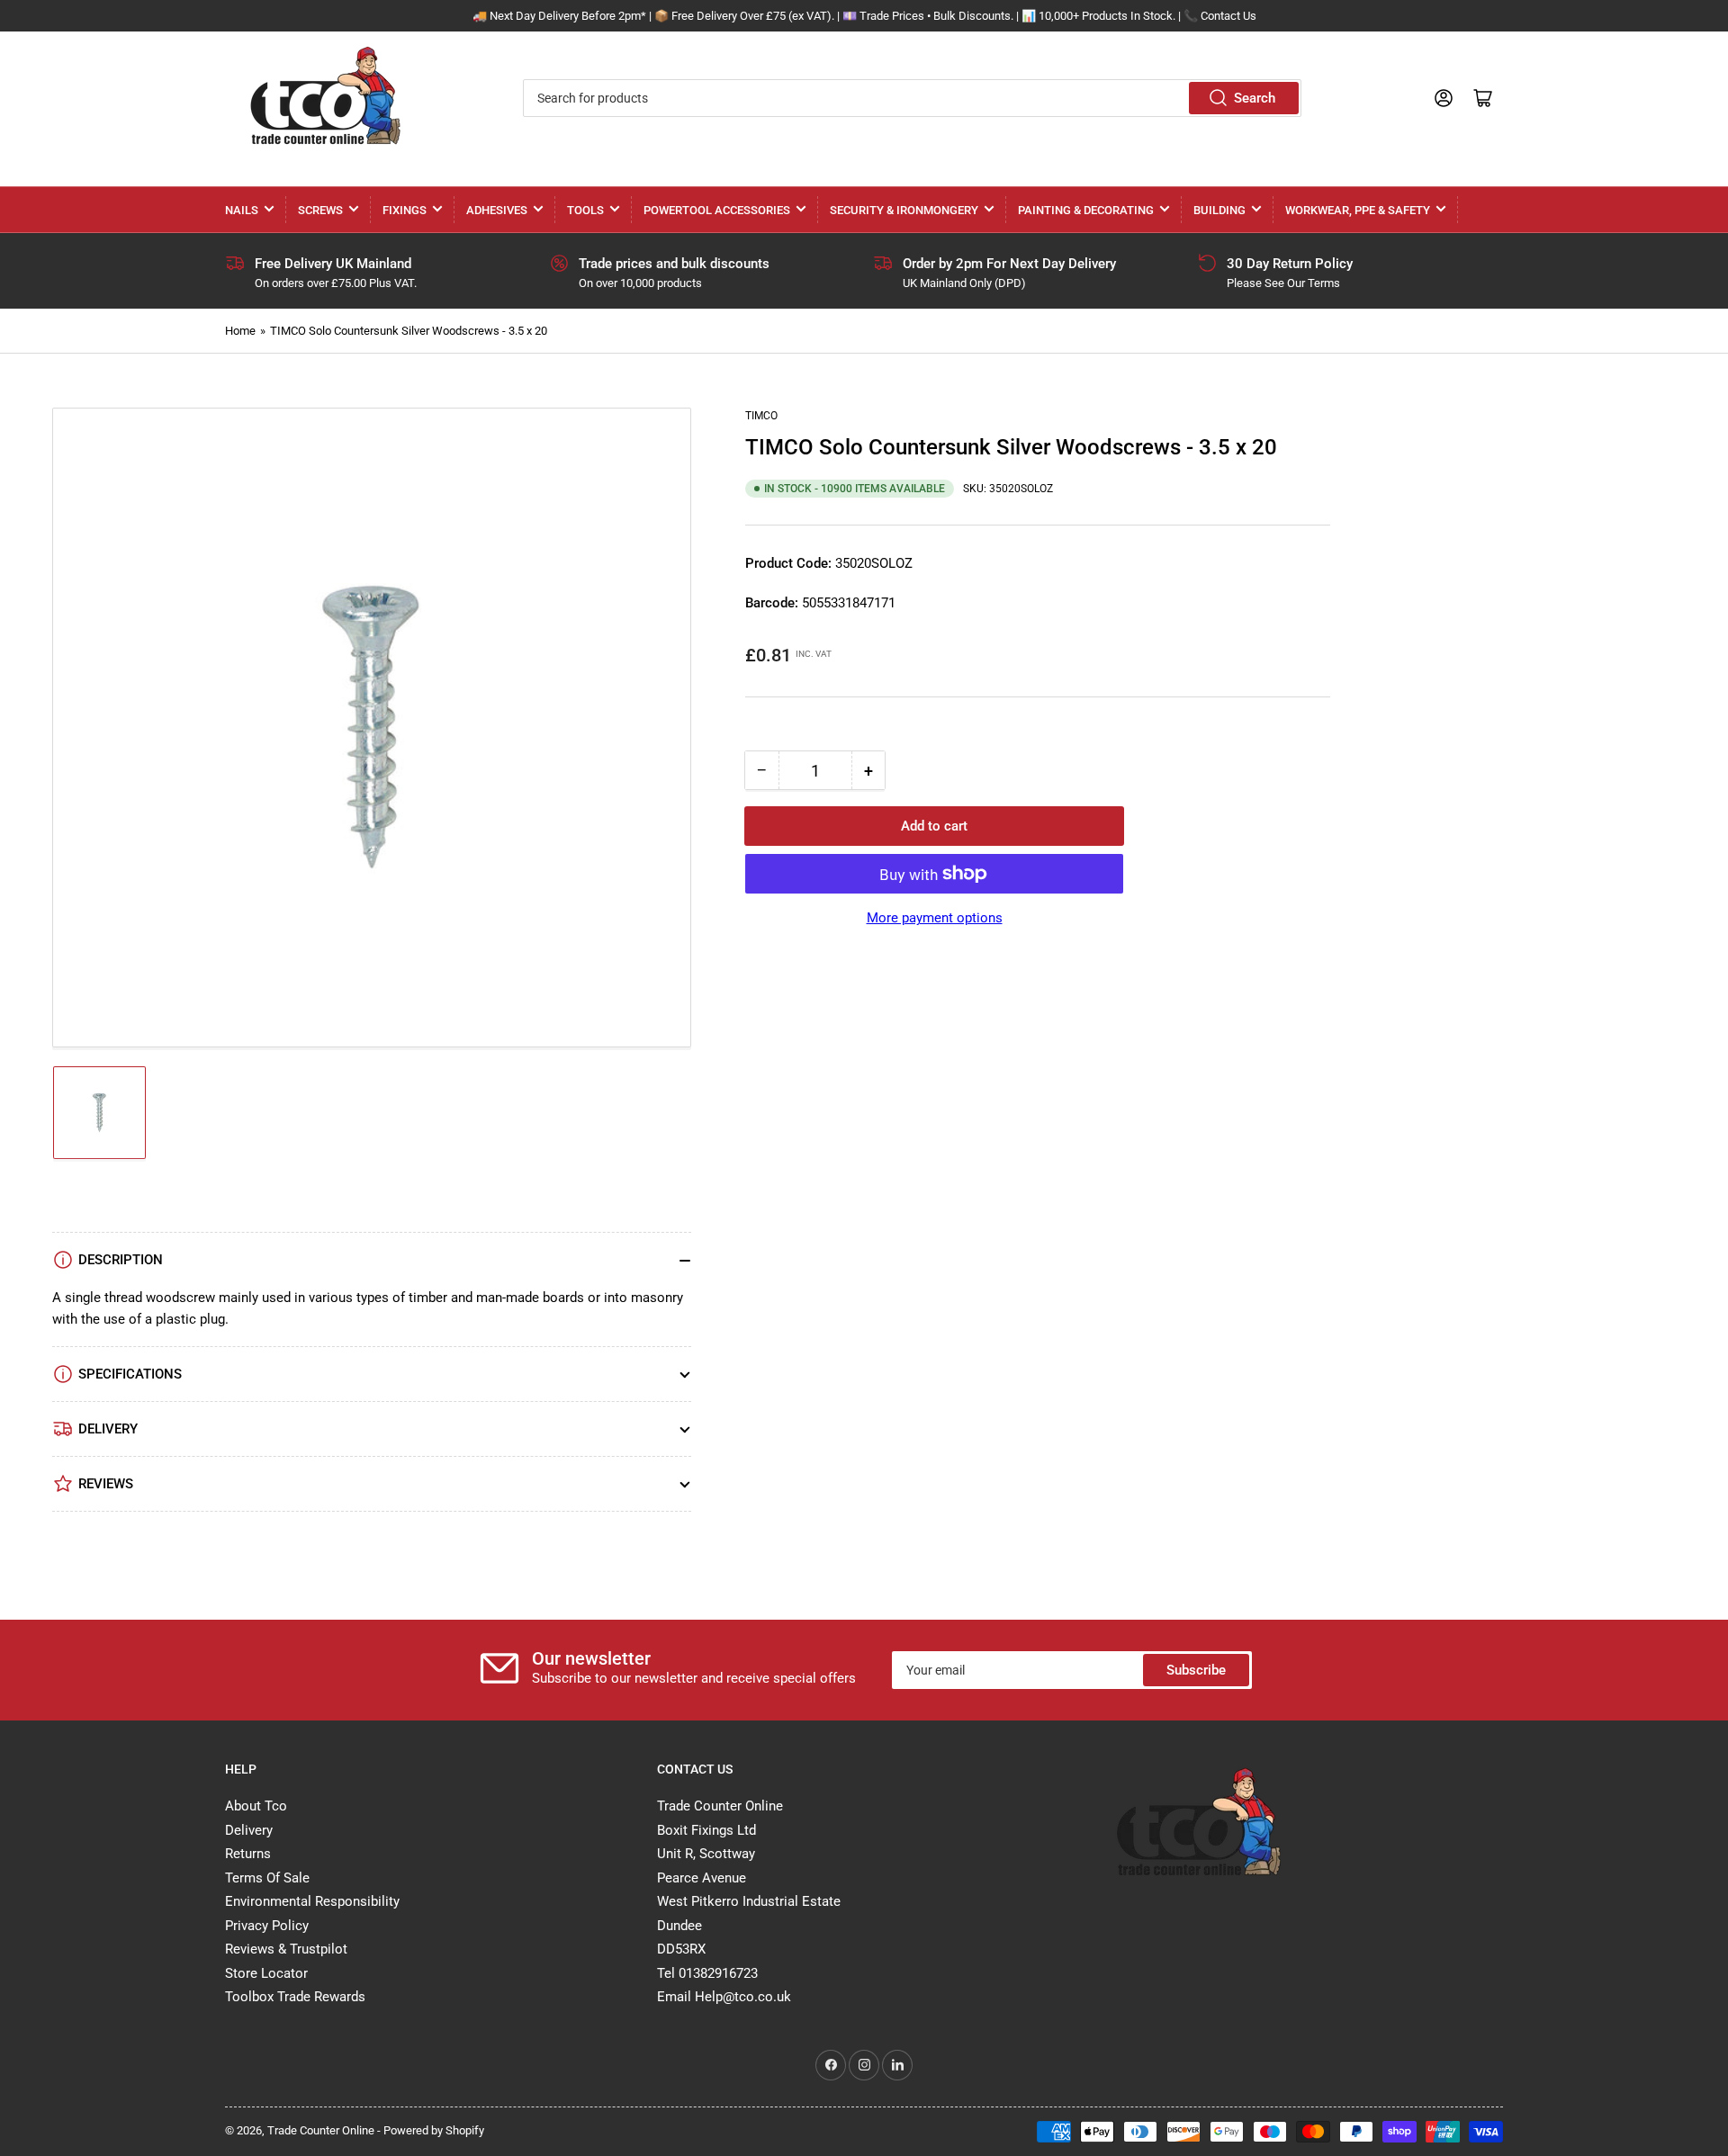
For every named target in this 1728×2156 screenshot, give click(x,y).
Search (1255, 98)
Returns (248, 1854)
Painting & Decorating (1086, 210)
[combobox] (912, 98)
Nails (242, 210)
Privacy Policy (267, 1926)
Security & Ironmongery (904, 210)
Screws (320, 210)
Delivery (249, 1830)
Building (1219, 210)
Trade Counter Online (322, 2130)
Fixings (405, 210)
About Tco (256, 1806)
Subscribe (1196, 1670)
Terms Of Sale (267, 1878)
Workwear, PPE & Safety (1358, 210)
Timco (761, 416)
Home (240, 331)
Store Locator (266, 1973)
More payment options (935, 918)
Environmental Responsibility (312, 1901)
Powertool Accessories (717, 210)
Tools (585, 210)
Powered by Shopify (434, 2130)
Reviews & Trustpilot (286, 1949)
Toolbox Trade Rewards (295, 1997)
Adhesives (497, 210)
